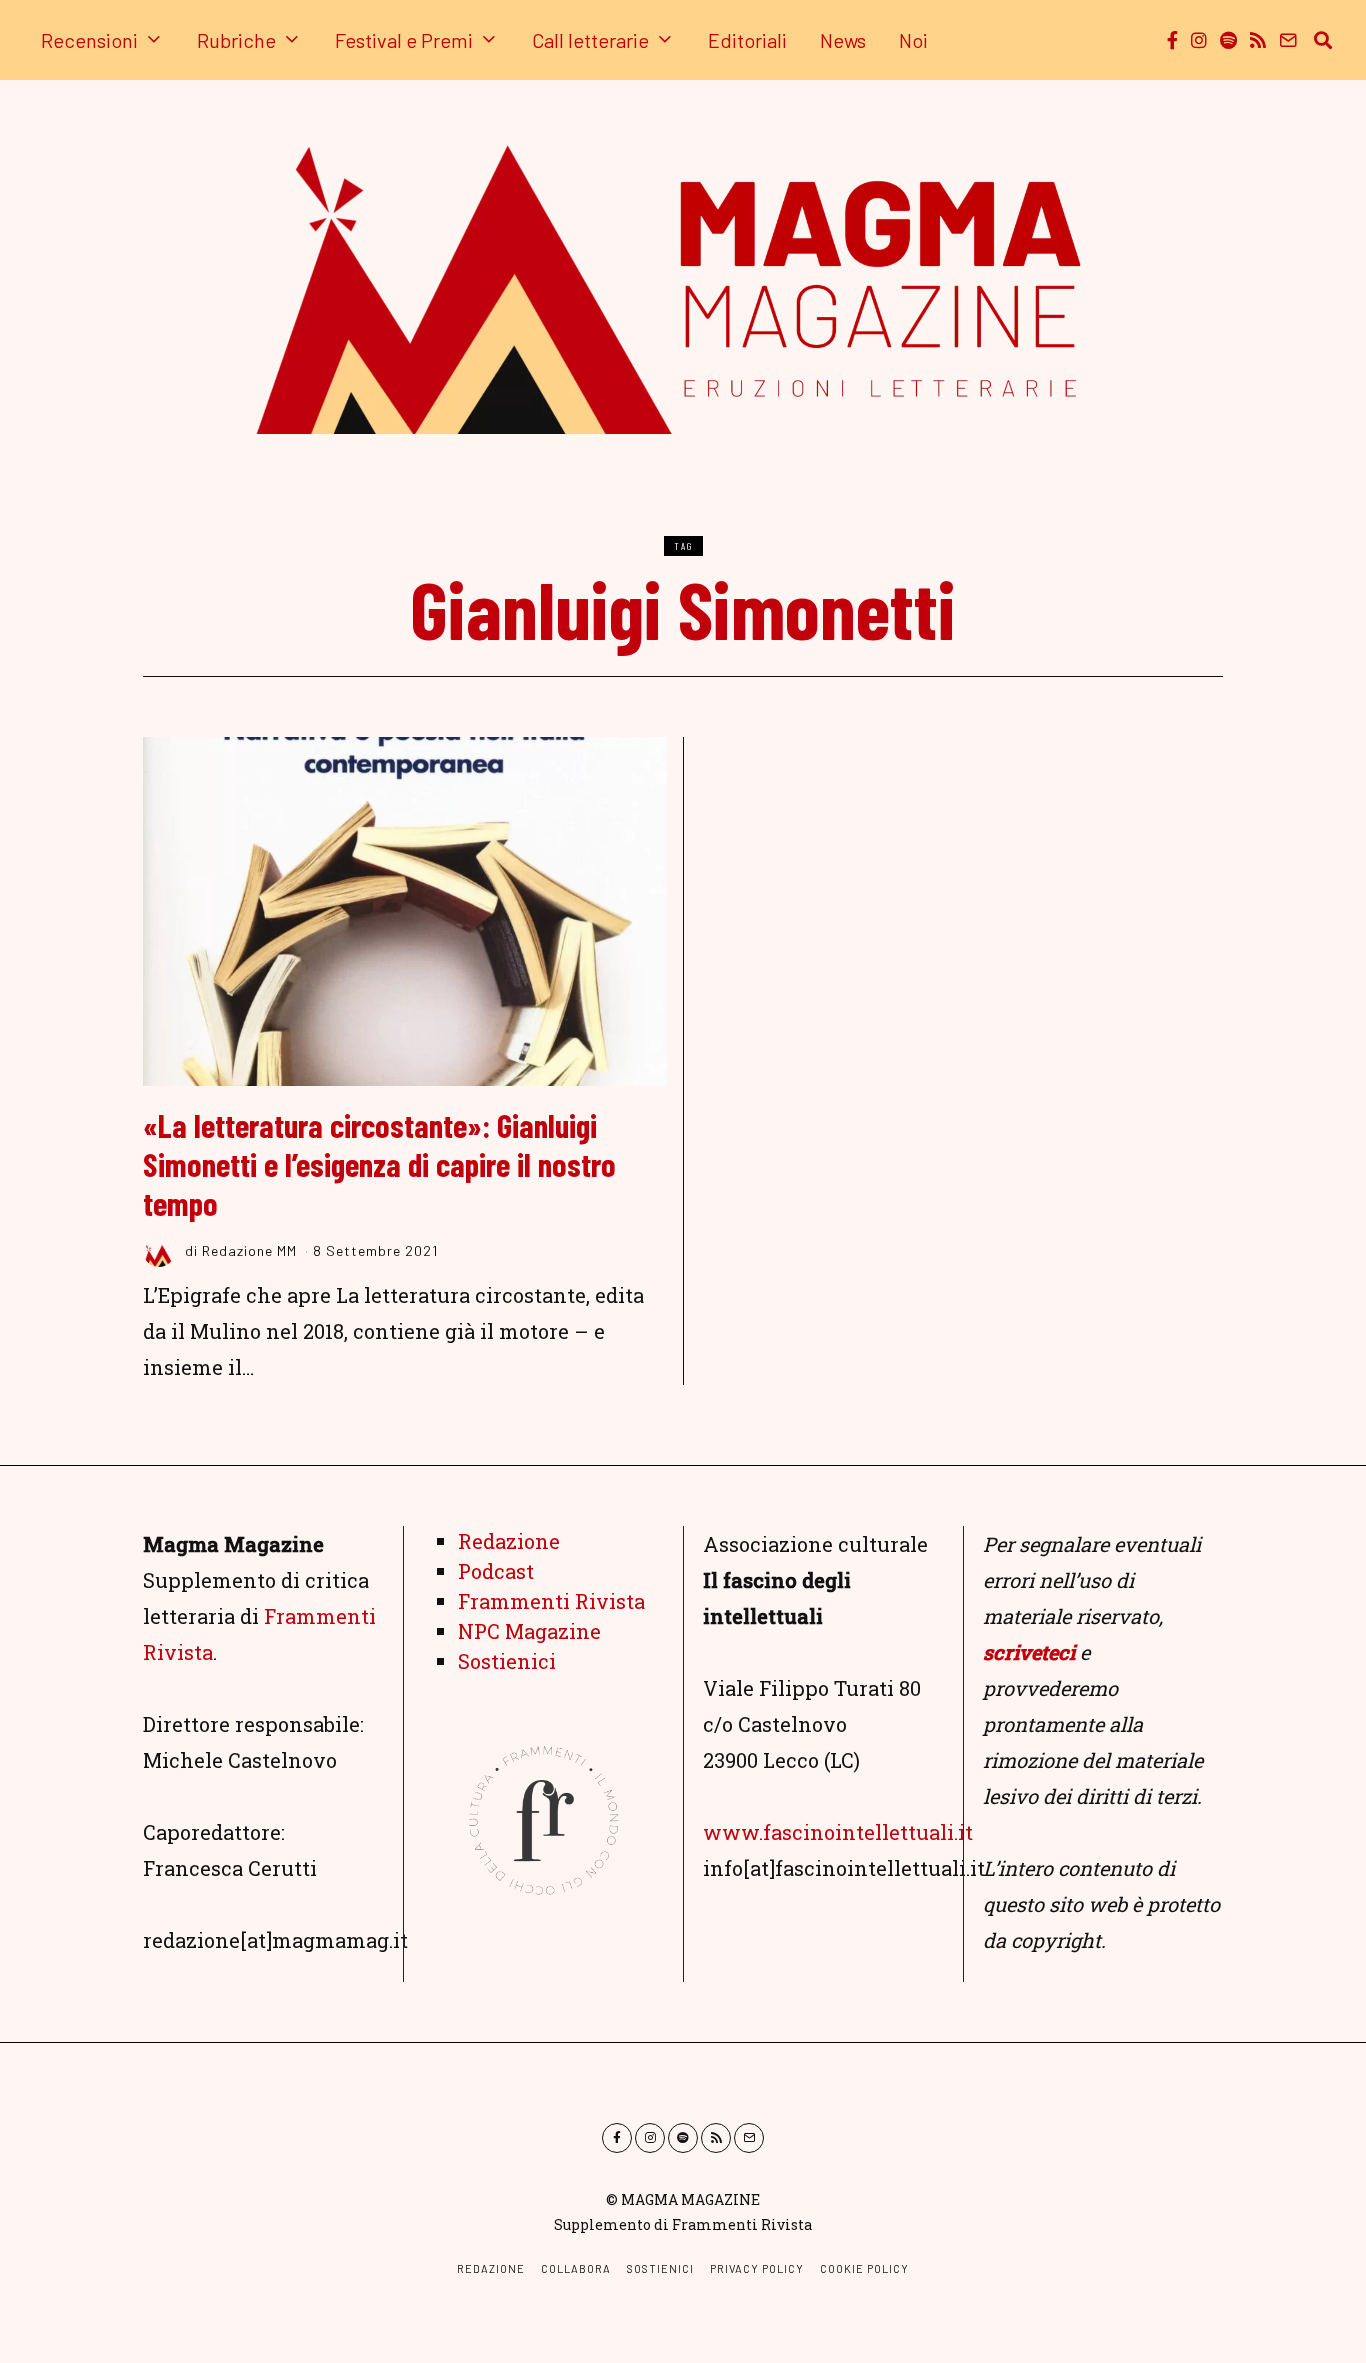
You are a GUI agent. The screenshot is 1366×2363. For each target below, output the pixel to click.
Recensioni (89, 40)
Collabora (576, 2268)
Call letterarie (590, 40)
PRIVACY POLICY (757, 2268)
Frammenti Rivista (551, 1601)
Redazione (509, 1541)
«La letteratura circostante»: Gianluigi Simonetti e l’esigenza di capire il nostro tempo (379, 1164)
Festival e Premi (404, 40)
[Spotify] (1228, 40)
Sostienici (507, 1661)
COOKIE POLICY (864, 2268)
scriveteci (1029, 1652)
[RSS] (1258, 40)
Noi (913, 40)
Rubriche (236, 40)
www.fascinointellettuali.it (838, 1832)
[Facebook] (1172, 40)
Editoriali (747, 40)
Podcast (496, 1571)
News (843, 40)
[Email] (1288, 40)
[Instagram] (1199, 40)
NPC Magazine (529, 1631)
